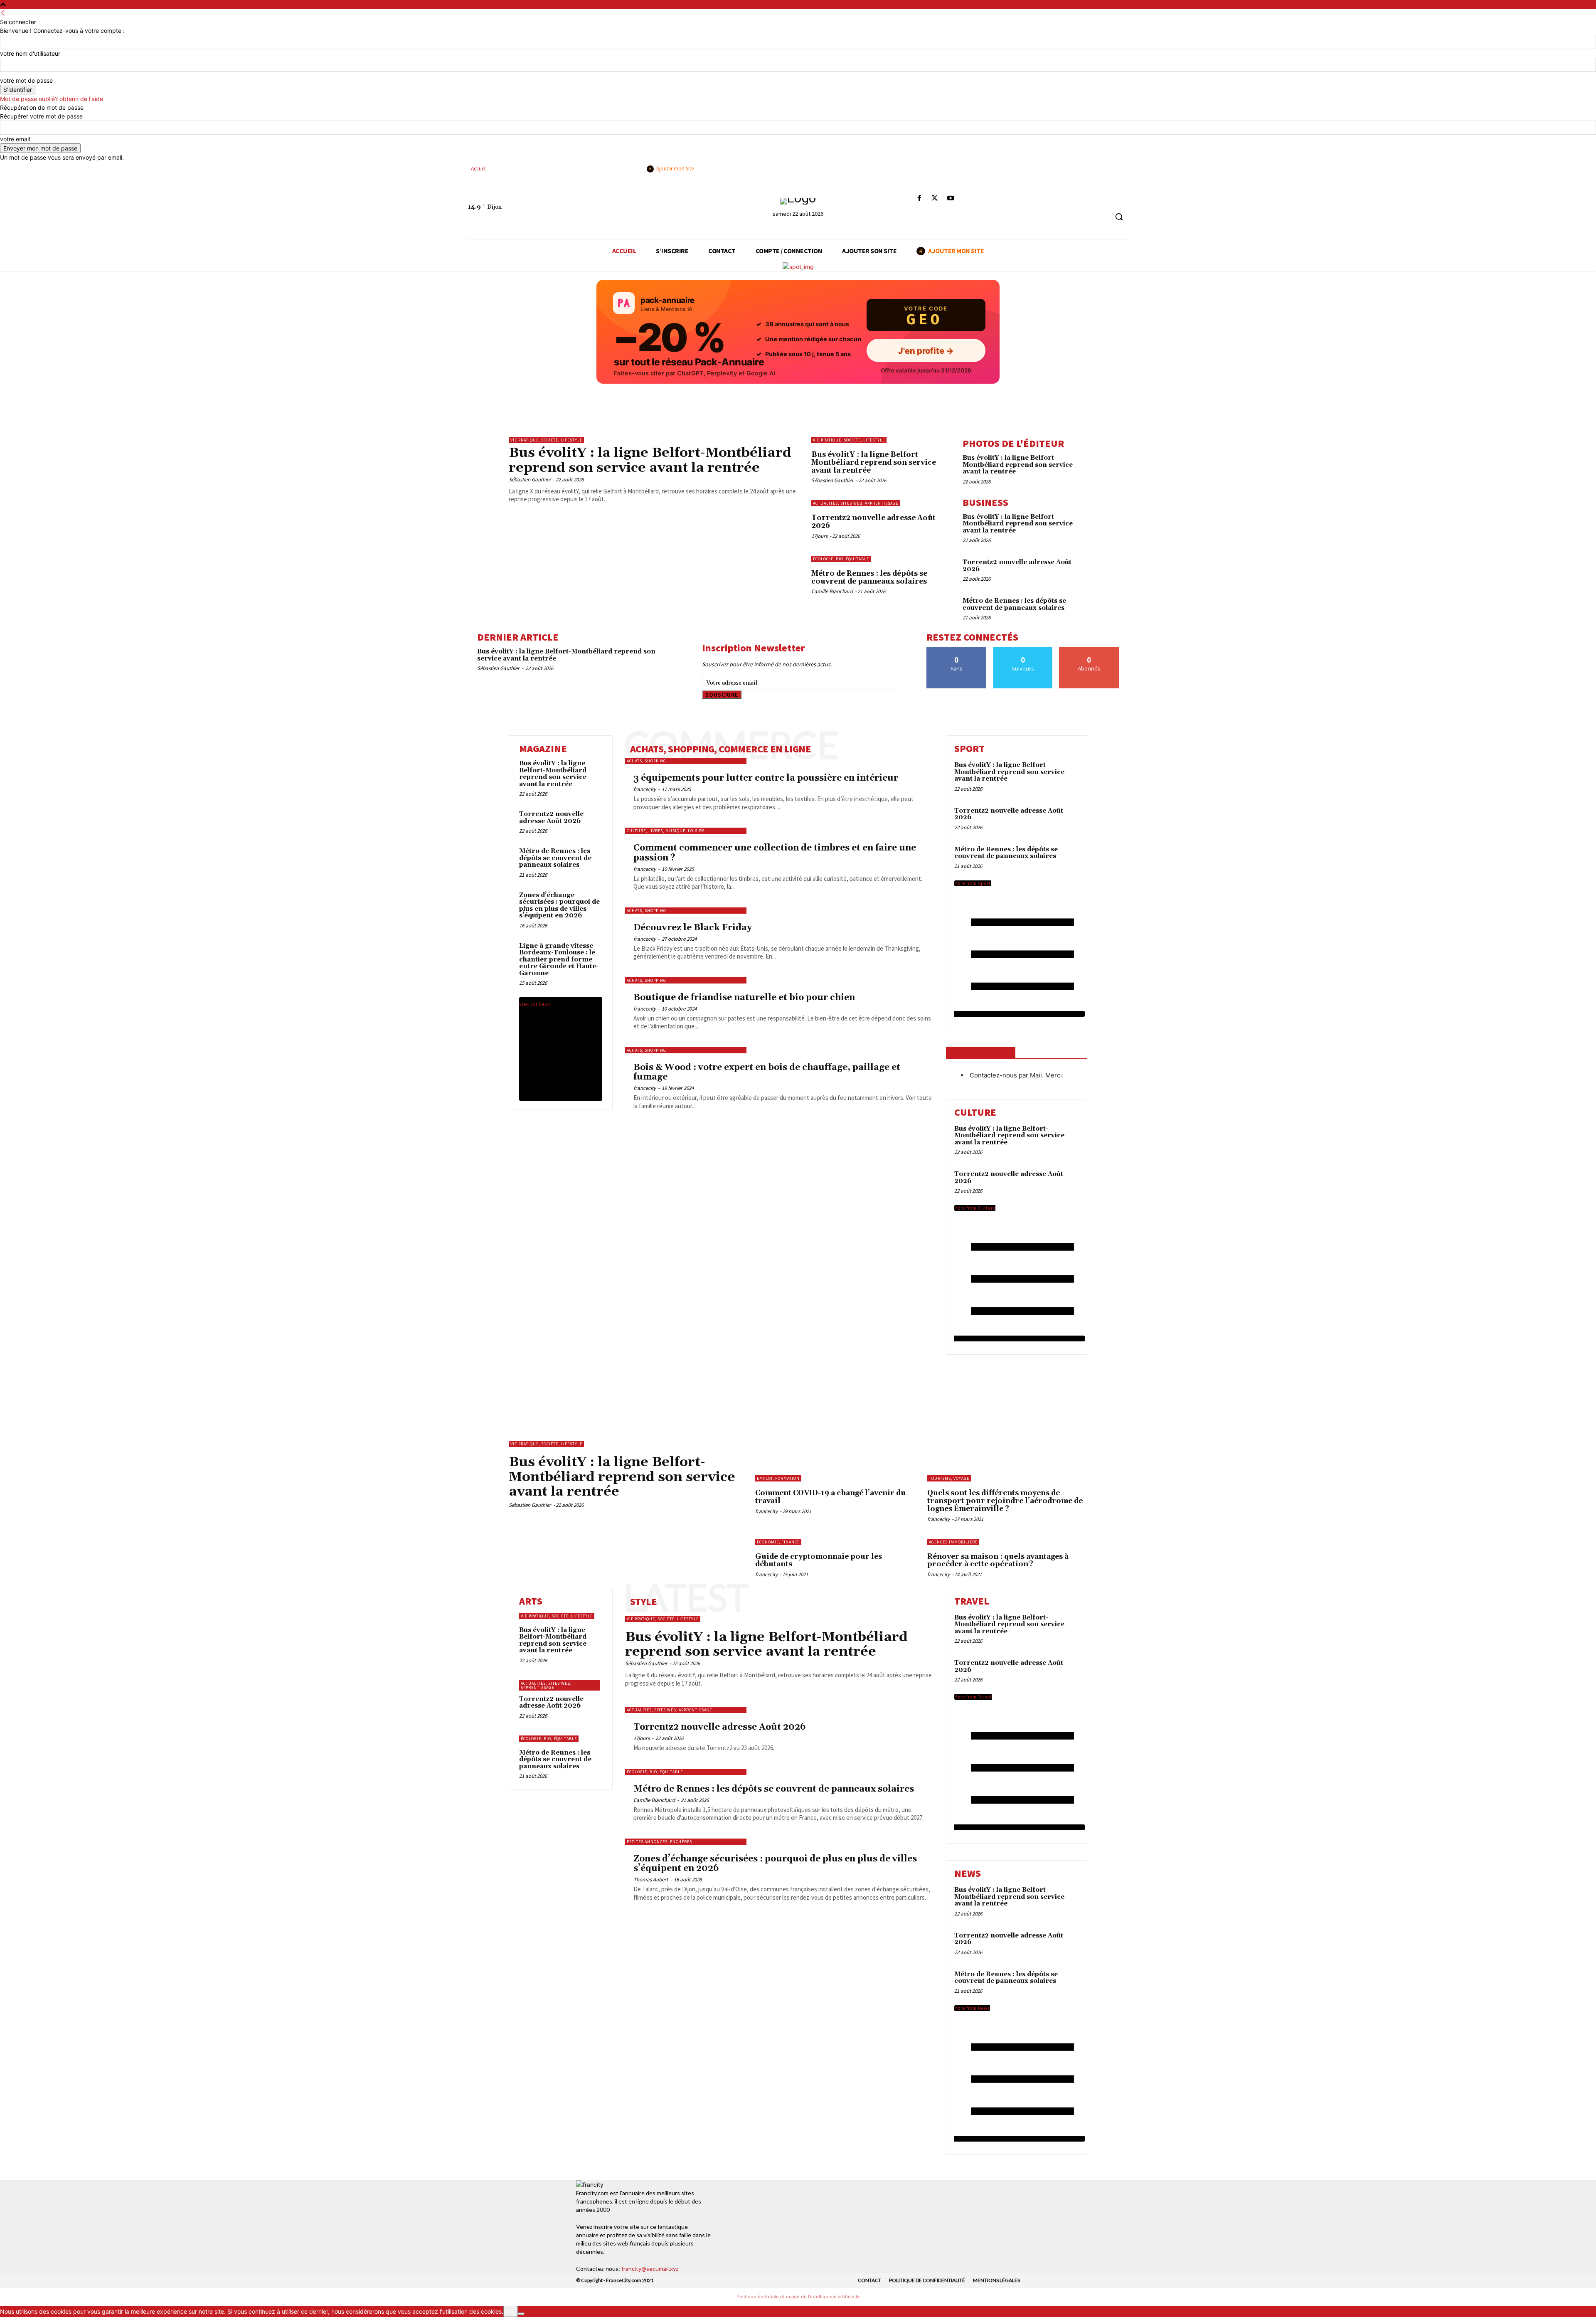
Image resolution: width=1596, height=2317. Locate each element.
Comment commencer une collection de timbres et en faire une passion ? (775, 853)
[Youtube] (950, 198)
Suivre (1023, 650)
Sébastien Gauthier (530, 479)
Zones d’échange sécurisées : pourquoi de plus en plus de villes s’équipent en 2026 (559, 906)
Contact (869, 2280)
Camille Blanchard (832, 591)
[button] (1119, 217)
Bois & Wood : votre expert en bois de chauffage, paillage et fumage (767, 1072)
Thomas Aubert (651, 1879)
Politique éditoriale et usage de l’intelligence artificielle (798, 2297)
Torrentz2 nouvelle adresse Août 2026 (873, 522)
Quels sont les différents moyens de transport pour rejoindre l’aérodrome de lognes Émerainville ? (1005, 1501)
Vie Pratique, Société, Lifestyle (546, 440)
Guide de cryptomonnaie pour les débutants (819, 1561)
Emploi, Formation (778, 1478)
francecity (645, 789)
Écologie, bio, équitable (841, 559)
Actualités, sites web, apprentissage (856, 503)
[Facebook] (920, 198)
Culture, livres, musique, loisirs (666, 831)
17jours (819, 536)
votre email (15, 139)
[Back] (3, 13)
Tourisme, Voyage (949, 1478)
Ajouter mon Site (671, 169)
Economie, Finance (778, 1542)
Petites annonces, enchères (659, 1842)
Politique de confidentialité (927, 2280)
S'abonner (1089, 650)
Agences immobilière (953, 1542)
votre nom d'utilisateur (30, 53)
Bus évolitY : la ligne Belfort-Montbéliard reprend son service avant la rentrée (650, 460)
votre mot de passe (26, 80)
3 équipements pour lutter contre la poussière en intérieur (766, 778)
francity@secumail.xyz (650, 2269)
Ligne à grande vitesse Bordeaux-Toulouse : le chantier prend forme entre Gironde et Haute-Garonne (559, 960)
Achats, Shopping (647, 761)
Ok (511, 2311)
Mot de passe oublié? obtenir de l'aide (52, 99)
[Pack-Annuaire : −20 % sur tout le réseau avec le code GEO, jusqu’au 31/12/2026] (798, 332)
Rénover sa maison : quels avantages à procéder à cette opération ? (998, 1561)
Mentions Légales (996, 2280)
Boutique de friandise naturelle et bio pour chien (744, 998)
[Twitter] (935, 198)
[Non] (521, 2314)
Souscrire (722, 695)
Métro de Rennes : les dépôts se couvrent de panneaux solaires (869, 578)
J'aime (957, 650)
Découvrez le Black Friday (693, 928)
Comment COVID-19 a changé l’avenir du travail (830, 1497)
